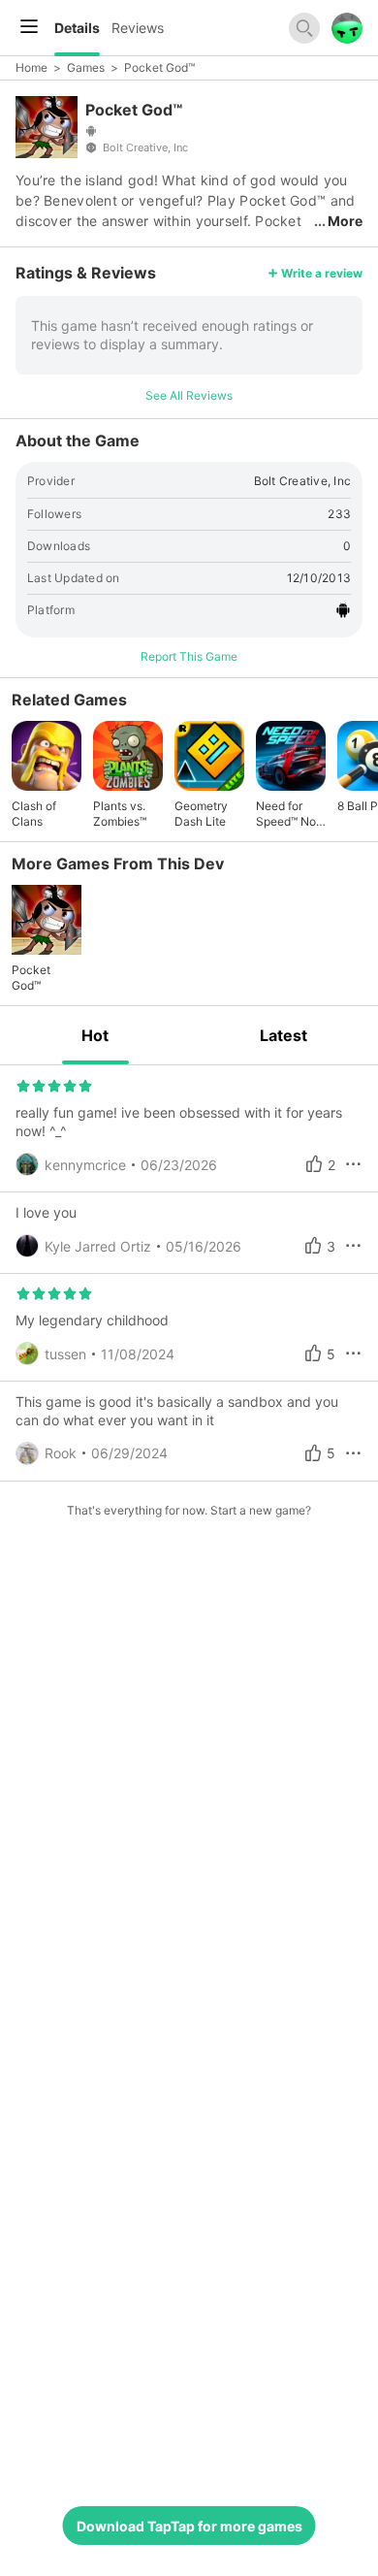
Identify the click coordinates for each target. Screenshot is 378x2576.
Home (31, 67)
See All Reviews (189, 395)
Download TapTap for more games (189, 2526)
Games (86, 67)
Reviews (138, 28)
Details (77, 28)
